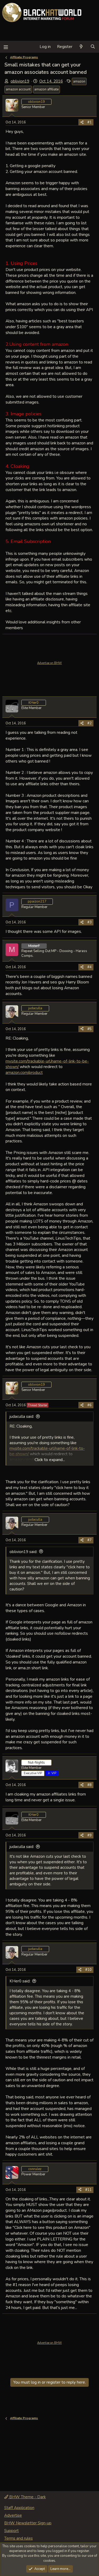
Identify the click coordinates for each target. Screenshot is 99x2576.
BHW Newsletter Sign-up (28, 2523)
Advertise (13, 2515)
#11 (88, 2190)
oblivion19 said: (23, 1552)
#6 (89, 1405)
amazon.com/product (24, 1072)
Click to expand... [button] (50, 1460)
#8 (89, 1785)
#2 (89, 723)
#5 (89, 1029)
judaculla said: (22, 1416)
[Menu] (6, 47)
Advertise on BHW (49, 663)
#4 (89, 967)
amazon (79, 81)
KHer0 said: (20, 1981)
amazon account (18, 89)
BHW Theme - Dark (27, 2497)
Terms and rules (18, 2538)
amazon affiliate (46, 89)
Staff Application (19, 2508)
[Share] (82, 122)
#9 (89, 1835)
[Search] (93, 47)
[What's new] (81, 47)
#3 (89, 922)
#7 (89, 1540)
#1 (89, 122)
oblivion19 (20, 81)
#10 (88, 1970)
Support (11, 2531)
